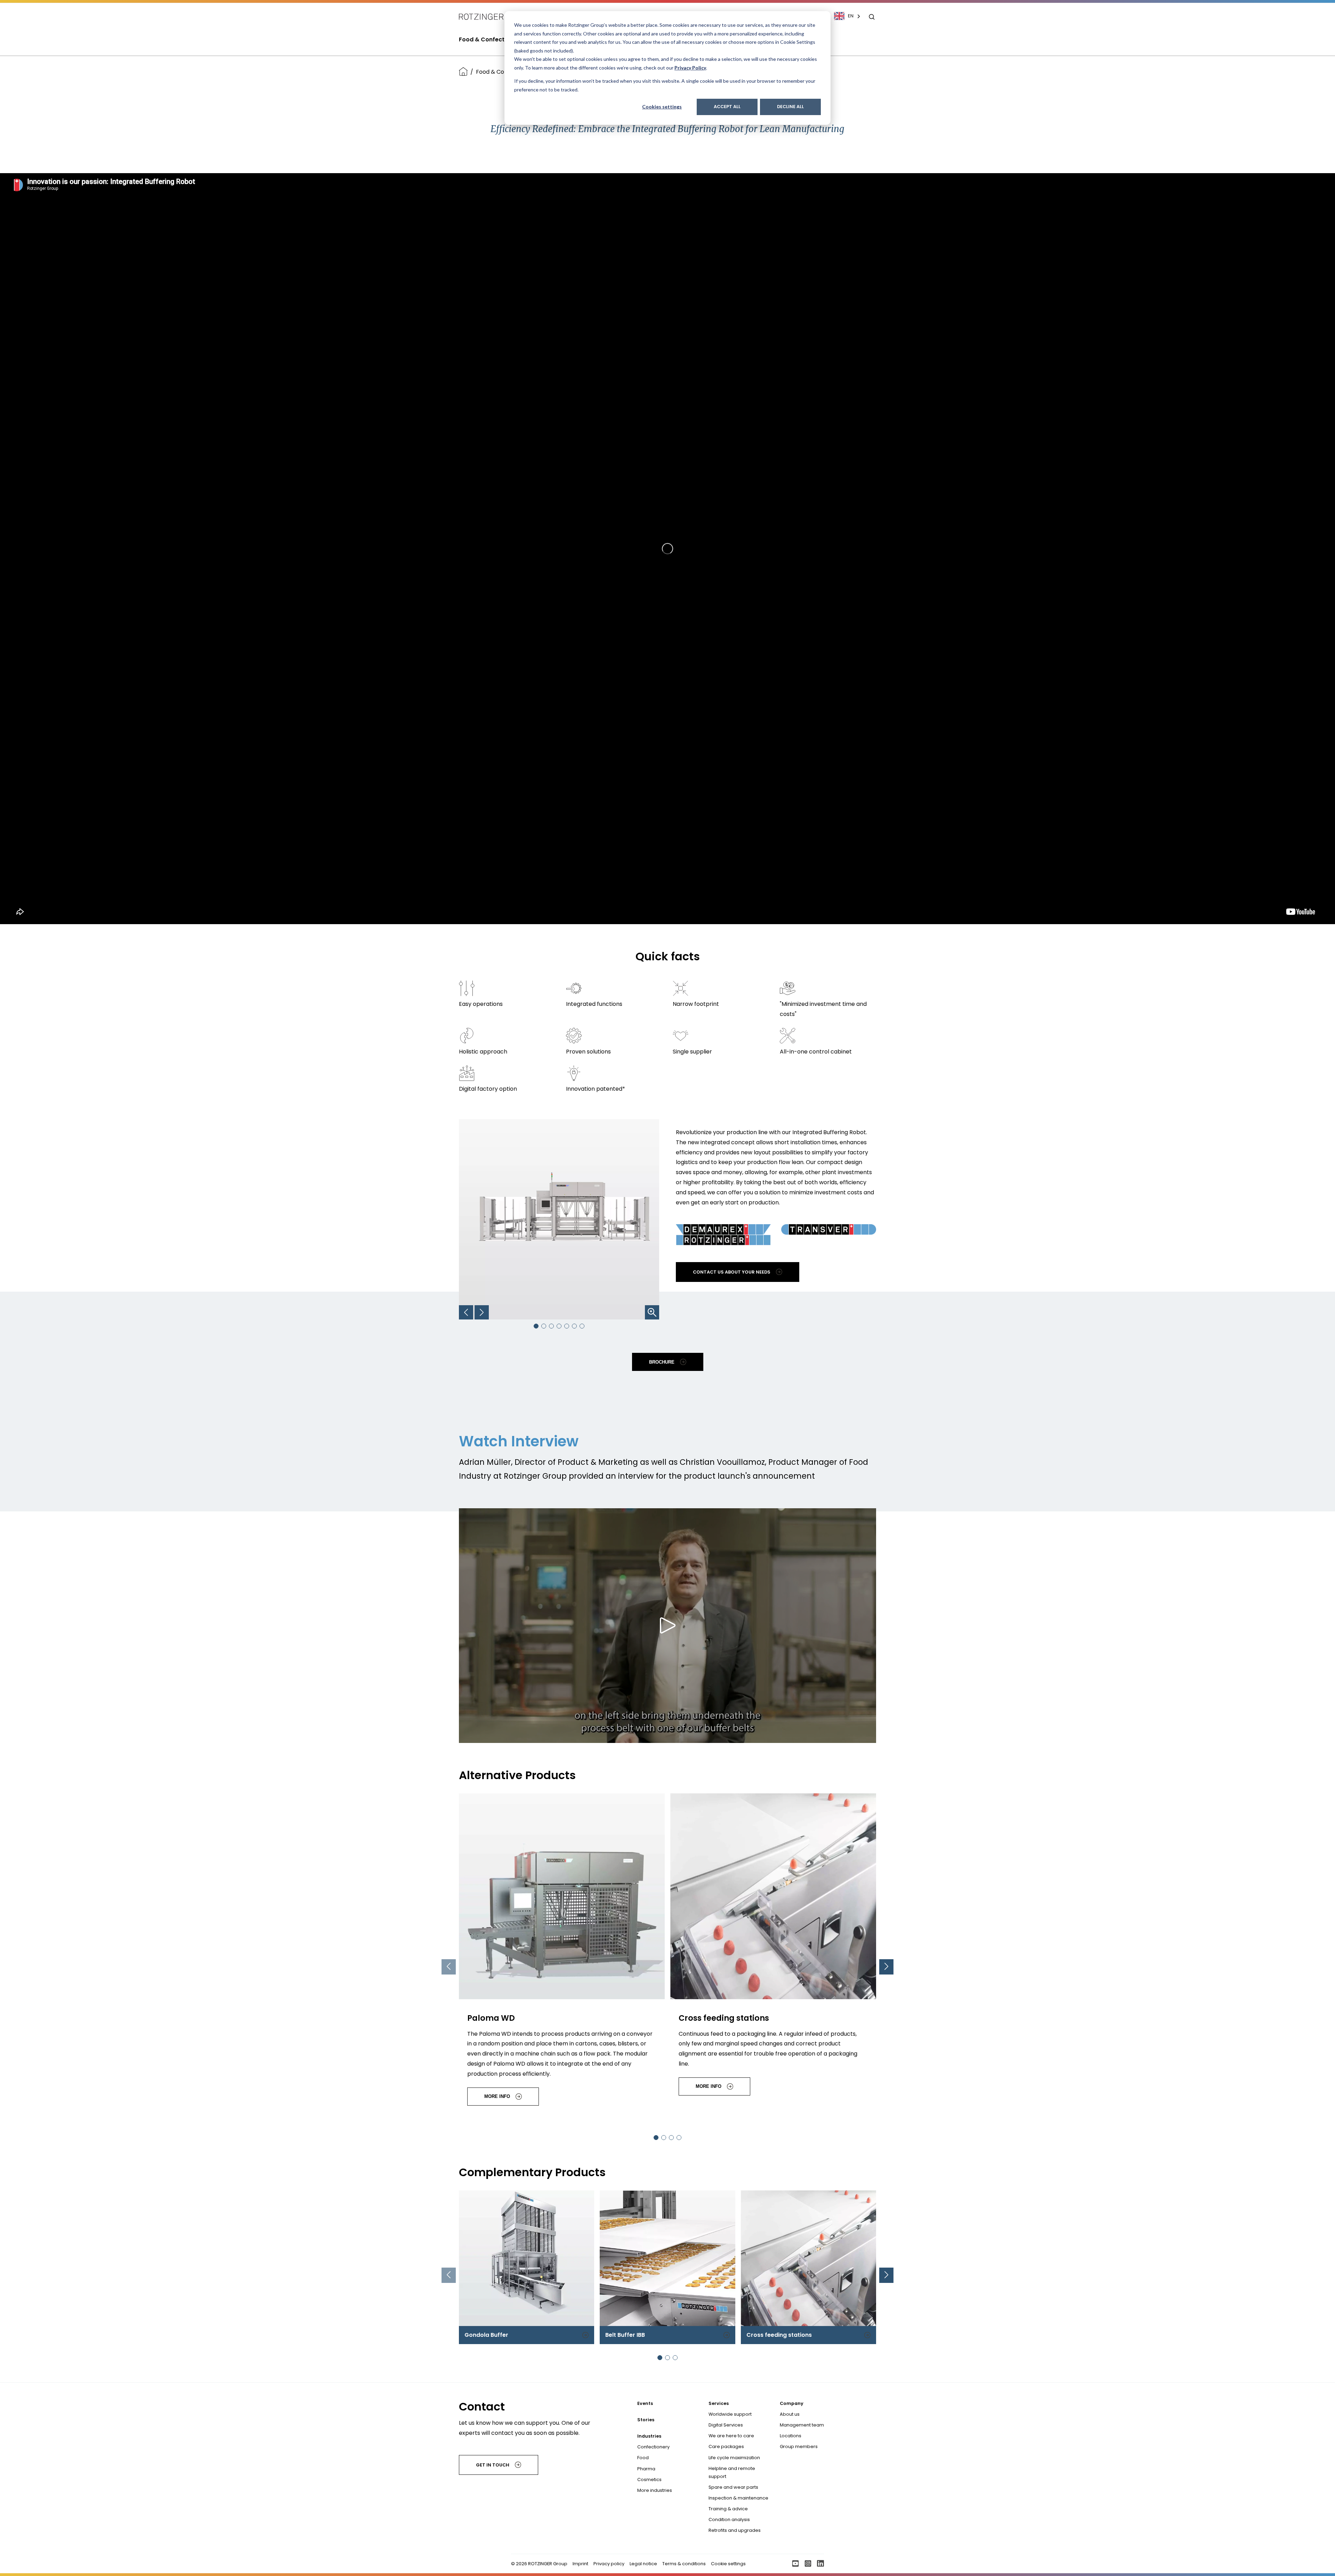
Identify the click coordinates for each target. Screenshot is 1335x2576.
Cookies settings (662, 107)
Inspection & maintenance (738, 2498)
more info (497, 2096)
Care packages (726, 2446)
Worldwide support (730, 2414)
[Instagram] (808, 2564)
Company (792, 2403)
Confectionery (653, 2447)
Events (645, 2403)
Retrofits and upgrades (735, 2530)
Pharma (646, 2469)
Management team (802, 2425)
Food (643, 2458)
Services (719, 2403)
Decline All (790, 107)
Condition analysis (729, 2520)
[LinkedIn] (820, 2564)
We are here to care (731, 2436)
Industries (649, 2436)
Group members (799, 2446)
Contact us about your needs (732, 1272)
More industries (655, 2490)
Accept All (727, 107)
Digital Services (726, 2425)
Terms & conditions (684, 2564)
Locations (791, 2436)
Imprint (580, 2564)
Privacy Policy (690, 68)
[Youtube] (795, 2564)
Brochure (662, 1362)
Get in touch (493, 2465)
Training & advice (728, 2509)
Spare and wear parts (733, 2487)
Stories (646, 2420)
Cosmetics (649, 2480)
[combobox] (851, 16)
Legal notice (643, 2564)
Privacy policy (609, 2564)
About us (790, 2414)
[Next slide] (886, 1967)
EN (851, 16)
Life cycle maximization (734, 2458)
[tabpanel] (562, 1953)
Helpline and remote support (732, 2472)
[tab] (536, 1326)
